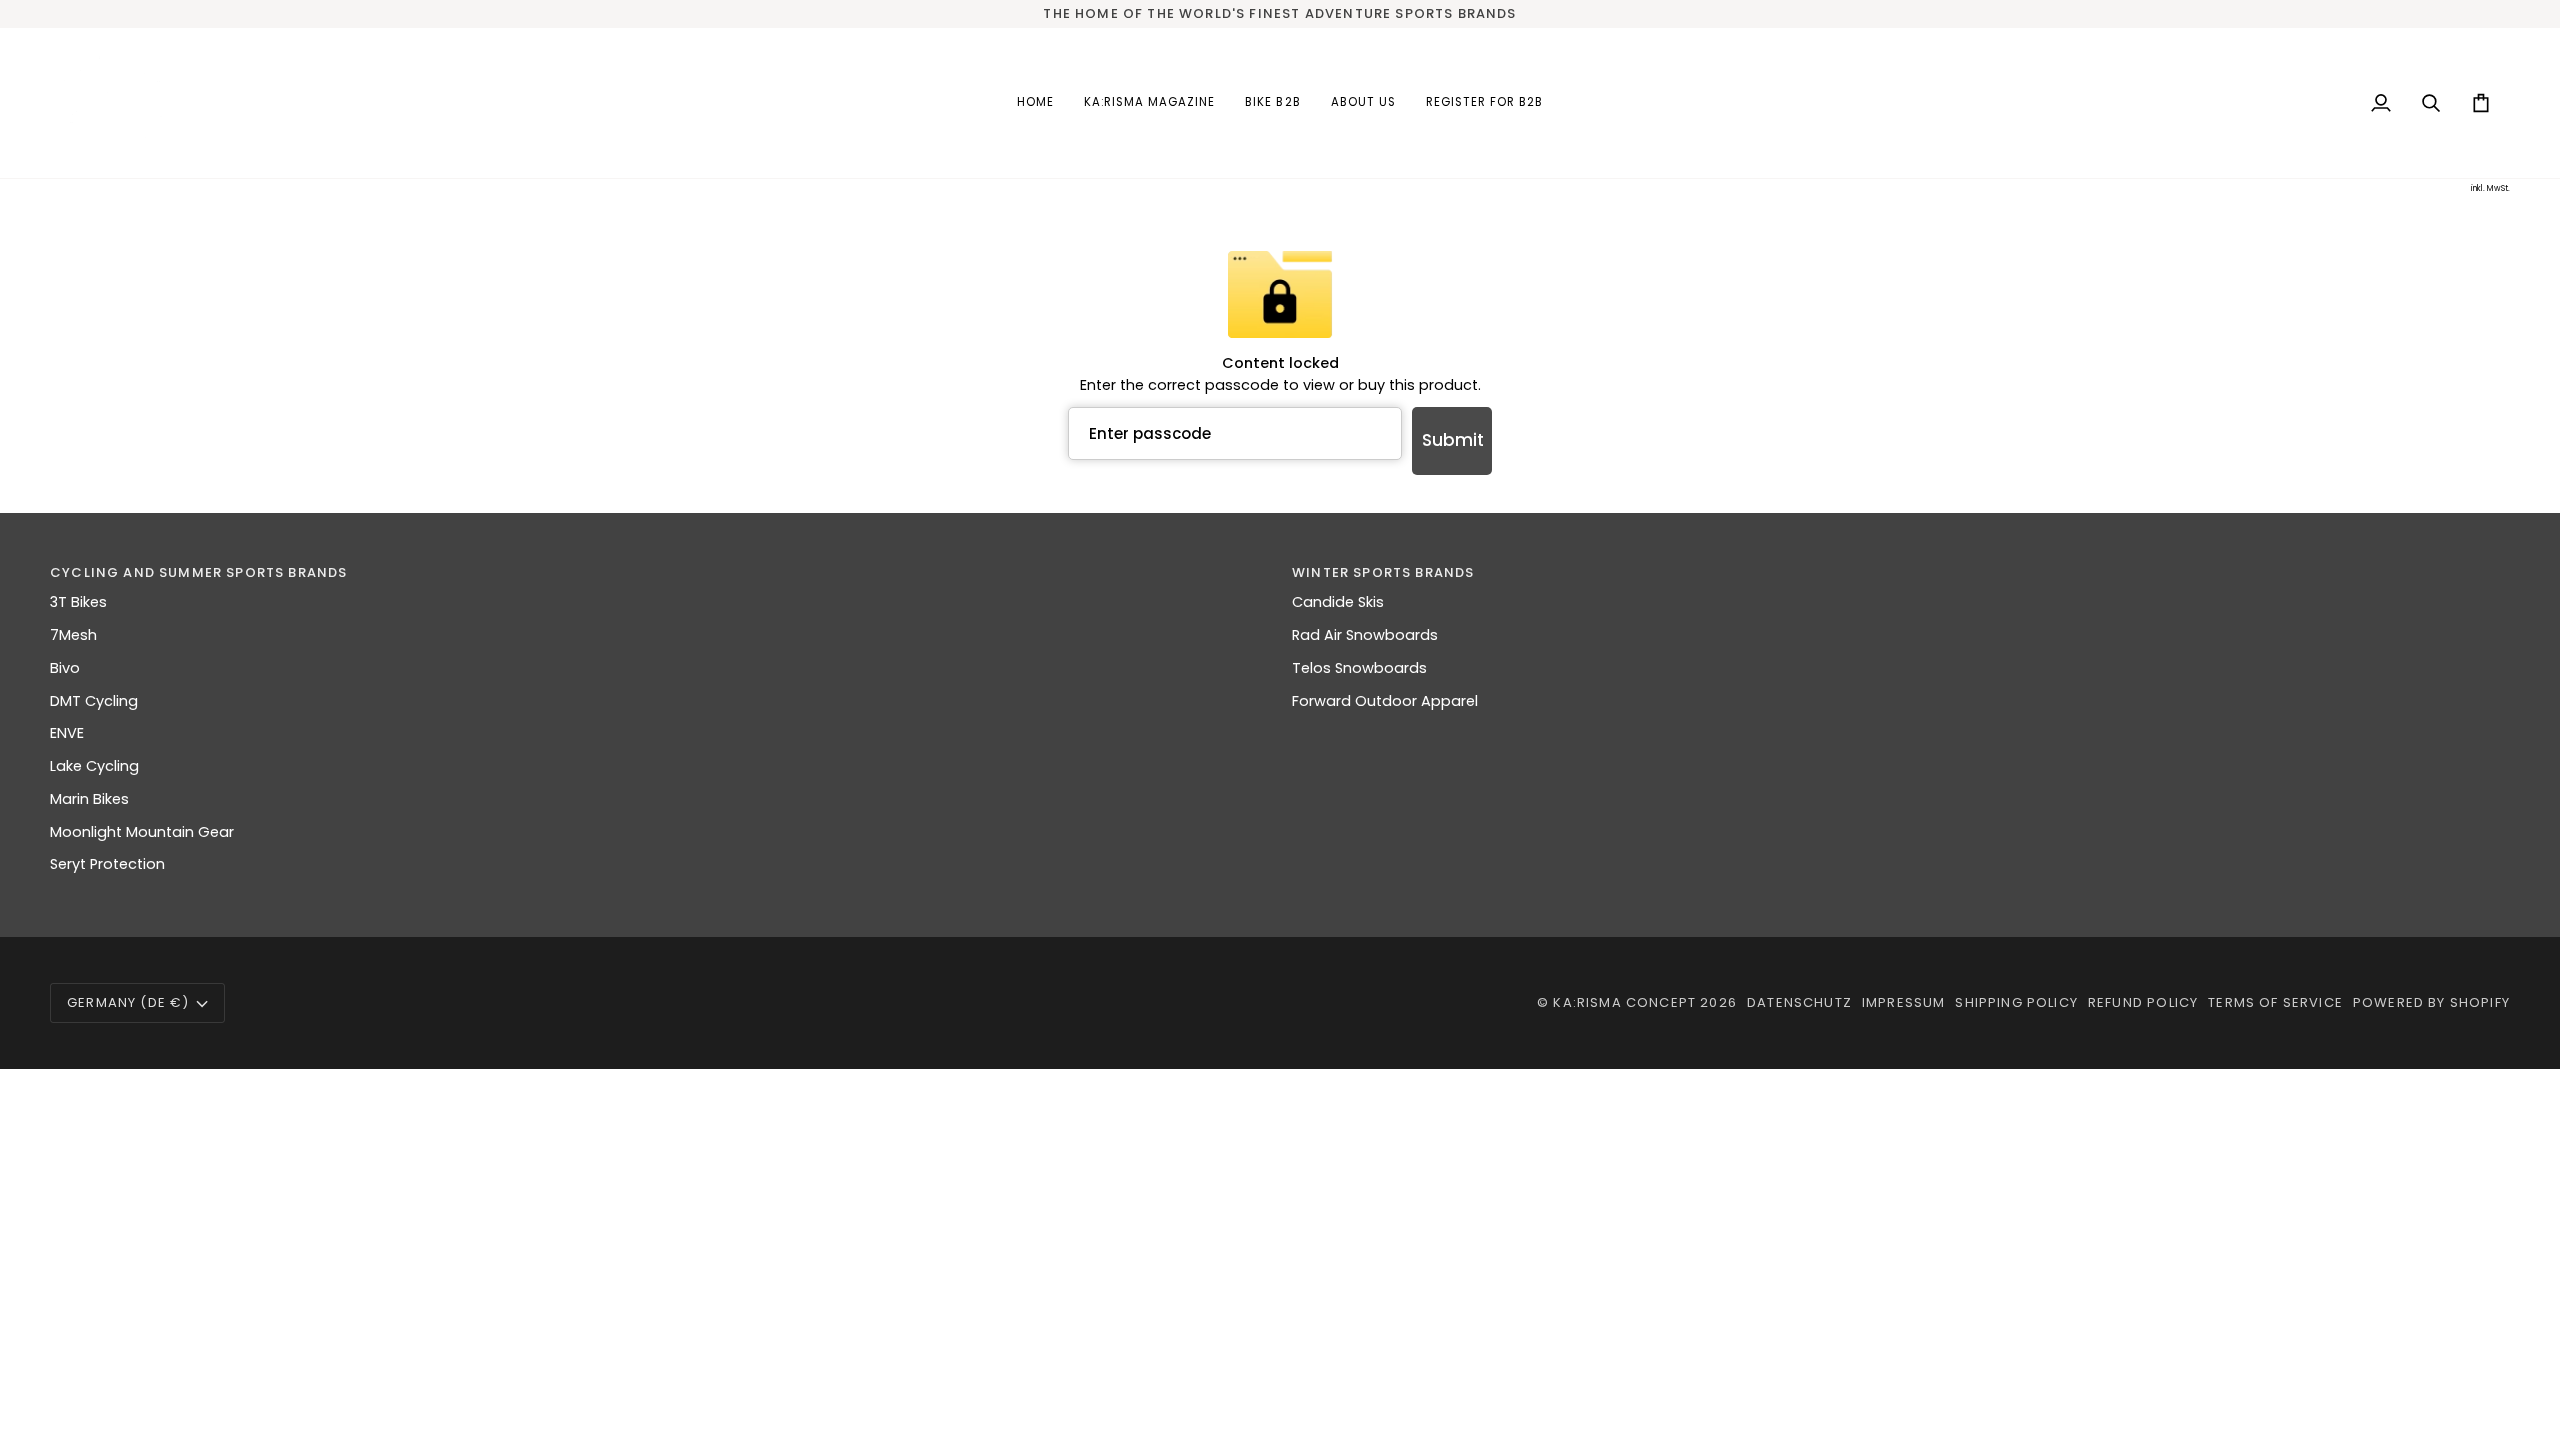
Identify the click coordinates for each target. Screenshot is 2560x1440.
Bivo (65, 668)
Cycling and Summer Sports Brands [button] (198, 572)
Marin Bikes (89, 799)
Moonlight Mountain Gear (142, 832)
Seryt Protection (107, 864)
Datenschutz (1799, 1002)
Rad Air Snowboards (1365, 635)
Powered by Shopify (2431, 1002)
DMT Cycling (94, 701)
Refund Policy (2143, 1002)
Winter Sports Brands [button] (1383, 572)
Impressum (1904, 1002)
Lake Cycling (94, 766)
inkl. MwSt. (2490, 188)
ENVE (67, 733)
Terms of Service (2275, 1002)
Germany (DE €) (128, 1002)
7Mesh (73, 635)
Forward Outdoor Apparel (1385, 701)
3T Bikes (78, 602)
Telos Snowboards (1359, 668)
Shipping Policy (2016, 1002)
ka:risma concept (1624, 1002)
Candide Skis (1338, 602)
